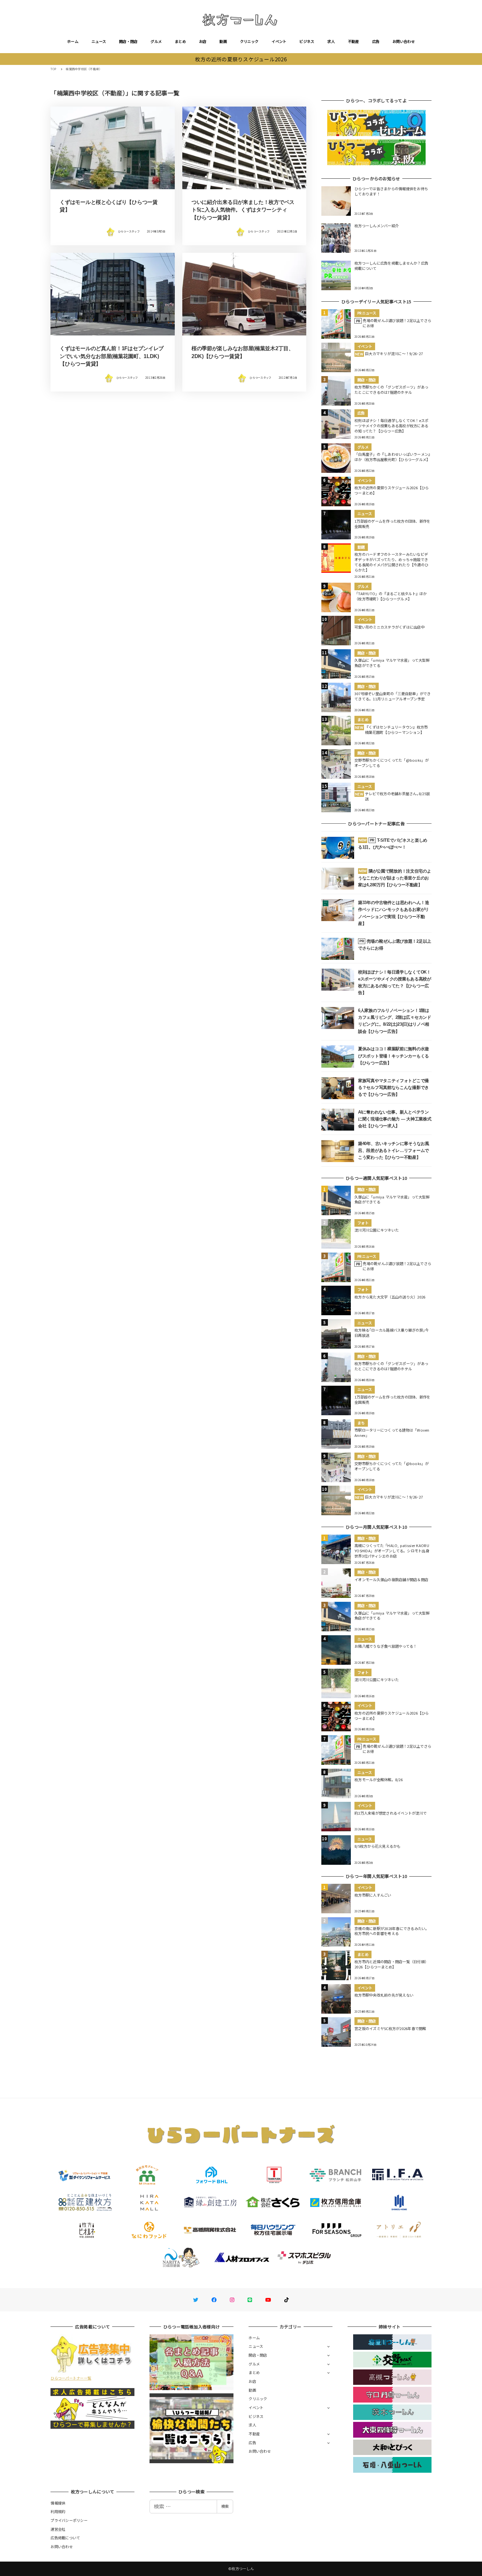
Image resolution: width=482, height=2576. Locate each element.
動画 (223, 41)
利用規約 (58, 2511)
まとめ (180, 41)
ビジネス (307, 41)
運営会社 (58, 2529)
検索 (225, 2506)
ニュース (99, 41)
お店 (203, 41)
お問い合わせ (404, 41)
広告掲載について (65, 2538)
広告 (376, 41)
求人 (331, 41)
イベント (279, 41)
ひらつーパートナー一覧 (71, 2378)
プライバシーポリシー (69, 2520)
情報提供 (58, 2503)
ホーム (73, 41)
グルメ (156, 41)
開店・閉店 (128, 41)
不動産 (353, 41)
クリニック (249, 41)
